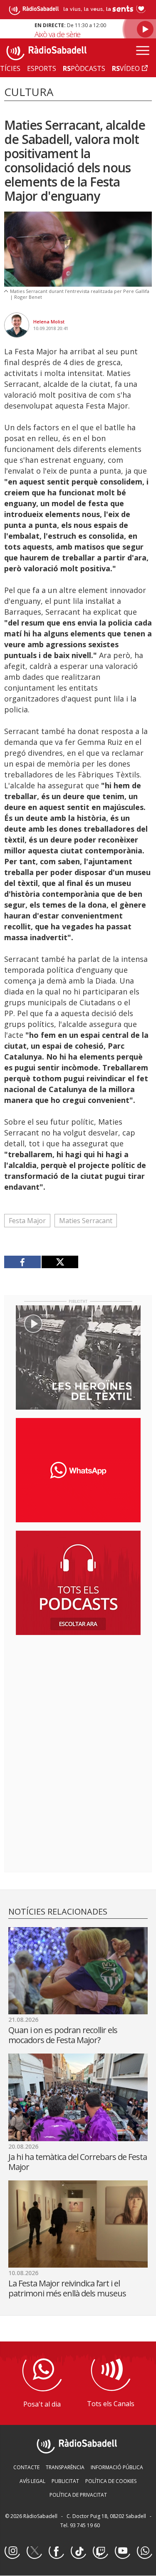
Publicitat (65, 2481)
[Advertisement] (78, 1695)
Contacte (26, 2467)
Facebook (56, 2551)
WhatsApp (144, 2551)
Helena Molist (49, 322)
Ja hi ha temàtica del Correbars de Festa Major (78, 2162)
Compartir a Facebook (23, 1262)
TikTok (78, 2551)
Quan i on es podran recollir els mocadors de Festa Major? (63, 2035)
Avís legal (32, 2481)
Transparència (65, 2467)
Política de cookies (111, 2481)
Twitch (100, 2551)
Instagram (12, 2551)
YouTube (122, 2551)
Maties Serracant (86, 1221)
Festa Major (27, 1221)
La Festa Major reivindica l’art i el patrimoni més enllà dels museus (67, 2288)
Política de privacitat (78, 2495)
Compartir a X (60, 1262)
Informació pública (117, 2467)
